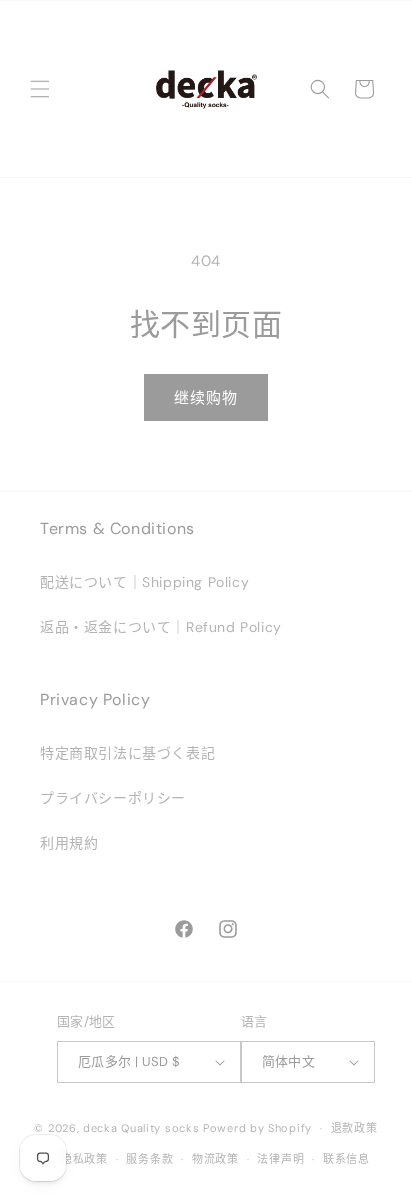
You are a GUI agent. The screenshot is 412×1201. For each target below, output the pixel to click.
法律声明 (280, 1159)
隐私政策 (84, 1159)
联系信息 (346, 1159)
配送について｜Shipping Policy (144, 582)
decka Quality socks (141, 1128)
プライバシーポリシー (113, 798)
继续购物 (206, 398)
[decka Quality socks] (206, 89)
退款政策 (354, 1128)
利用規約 (69, 843)
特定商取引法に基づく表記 (127, 753)
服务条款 (149, 1159)
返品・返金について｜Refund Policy (161, 627)
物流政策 (215, 1159)
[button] (40, 89)
